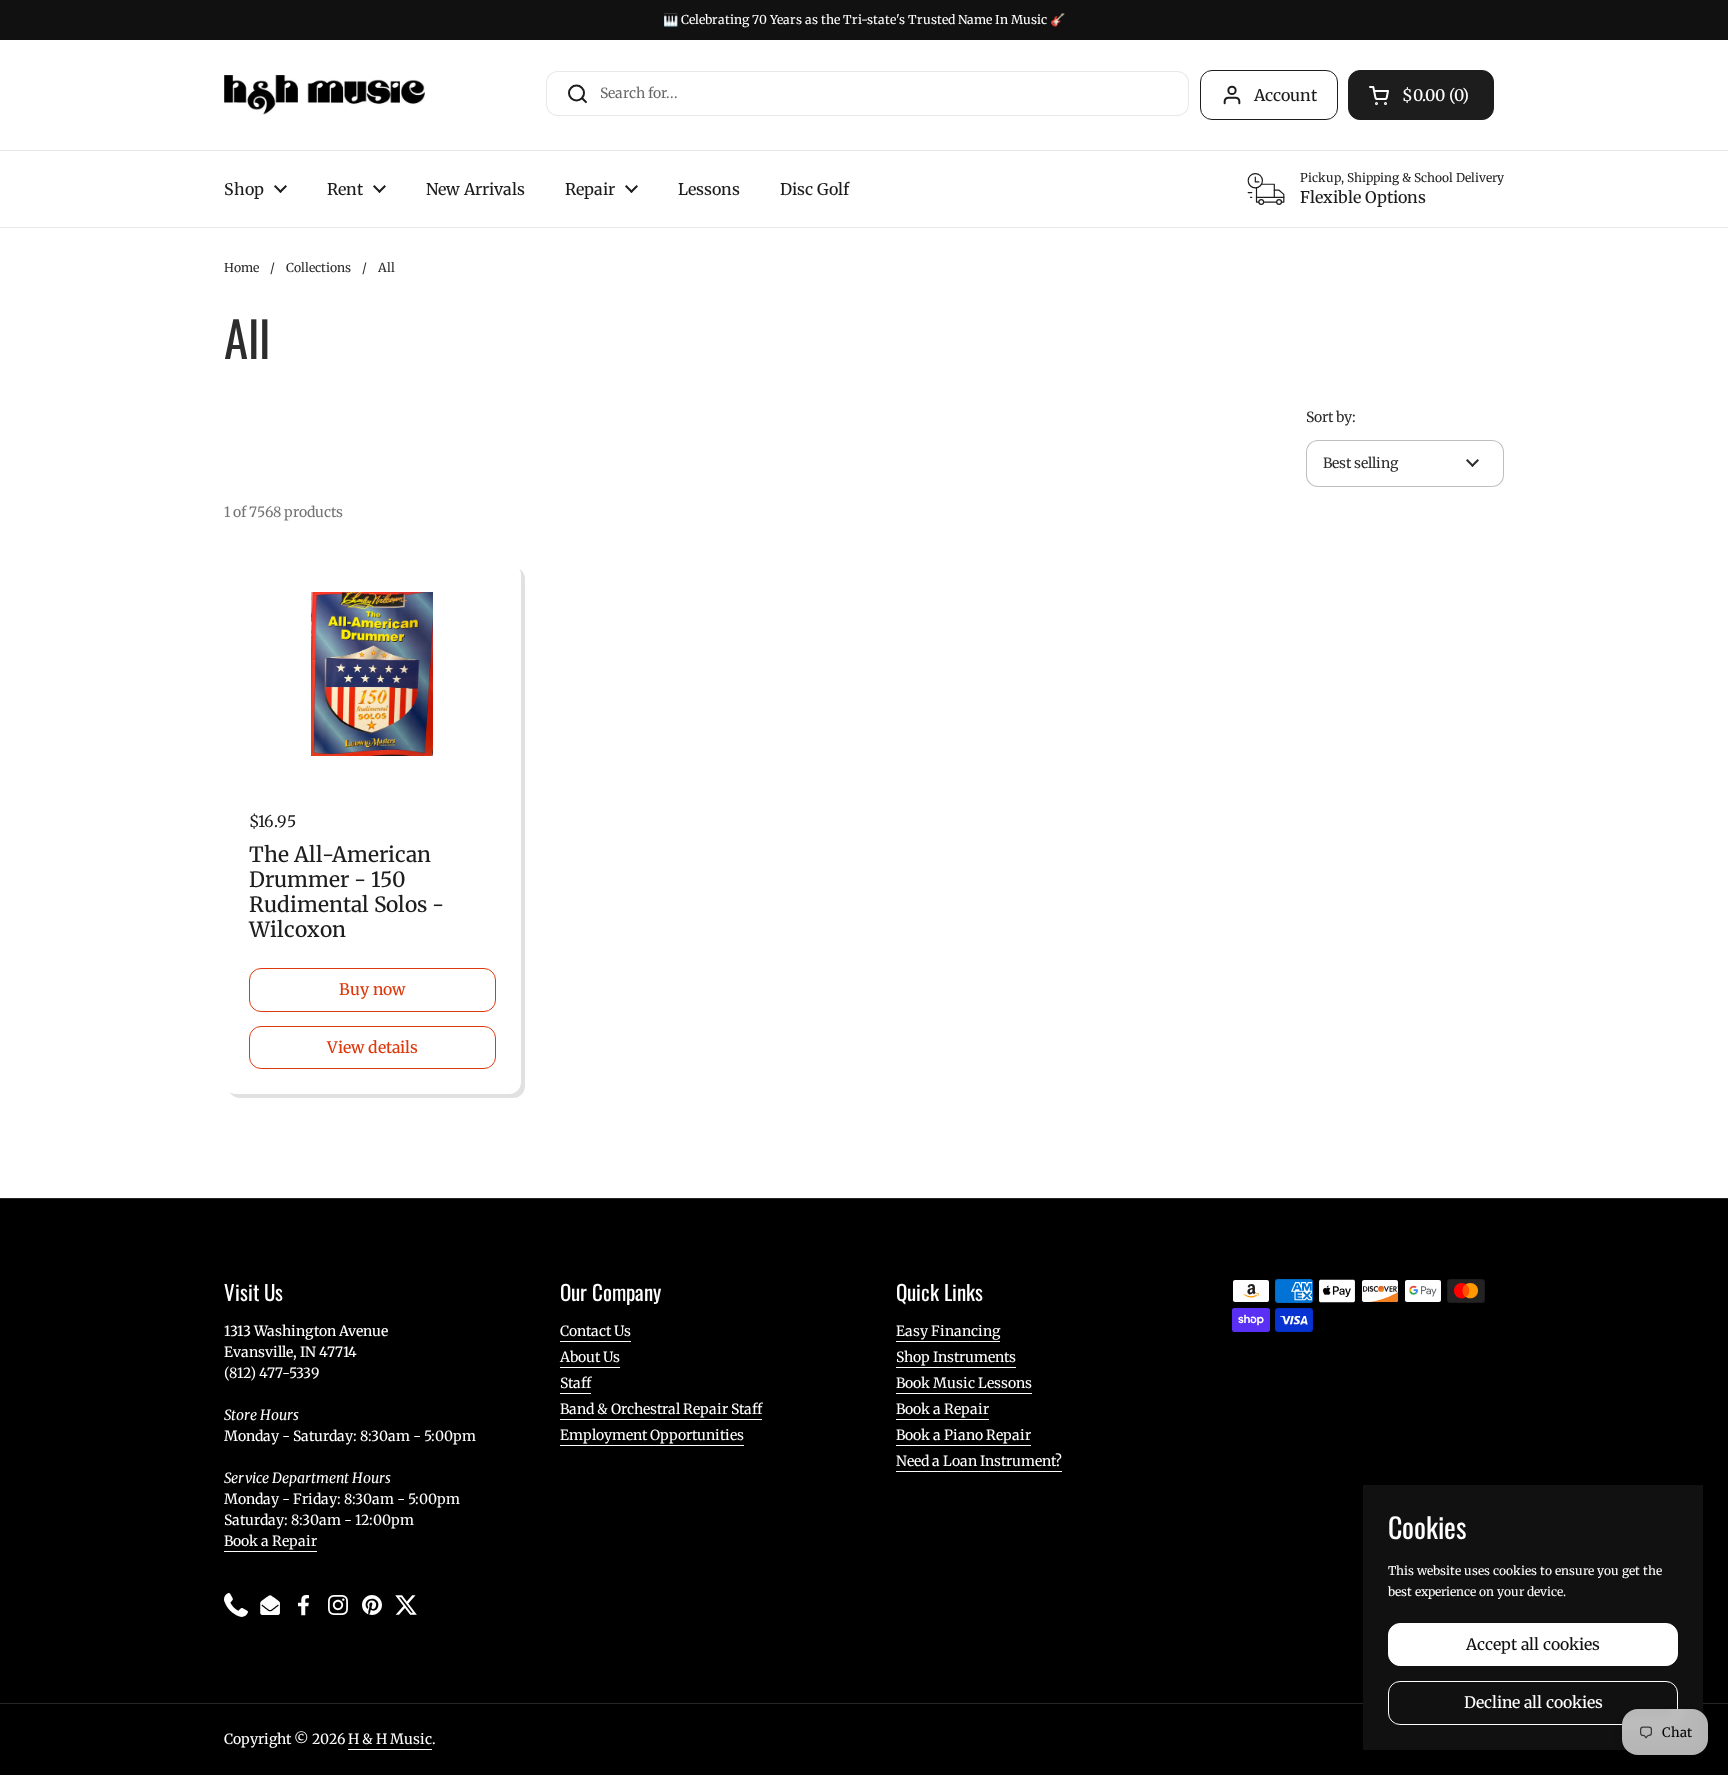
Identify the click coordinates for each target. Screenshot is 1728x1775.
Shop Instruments (956, 1357)
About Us (590, 1357)
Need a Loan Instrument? (979, 1461)
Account (1285, 95)
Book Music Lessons (964, 1383)
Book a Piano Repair (963, 1435)
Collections (318, 267)
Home (241, 267)
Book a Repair (270, 1541)
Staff (575, 1383)
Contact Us (595, 1331)
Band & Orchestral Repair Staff (661, 1409)
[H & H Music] (324, 95)
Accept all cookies (1533, 1644)
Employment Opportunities (652, 1435)
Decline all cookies (1533, 1702)
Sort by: (1331, 417)
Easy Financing (948, 1331)
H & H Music (390, 1739)
